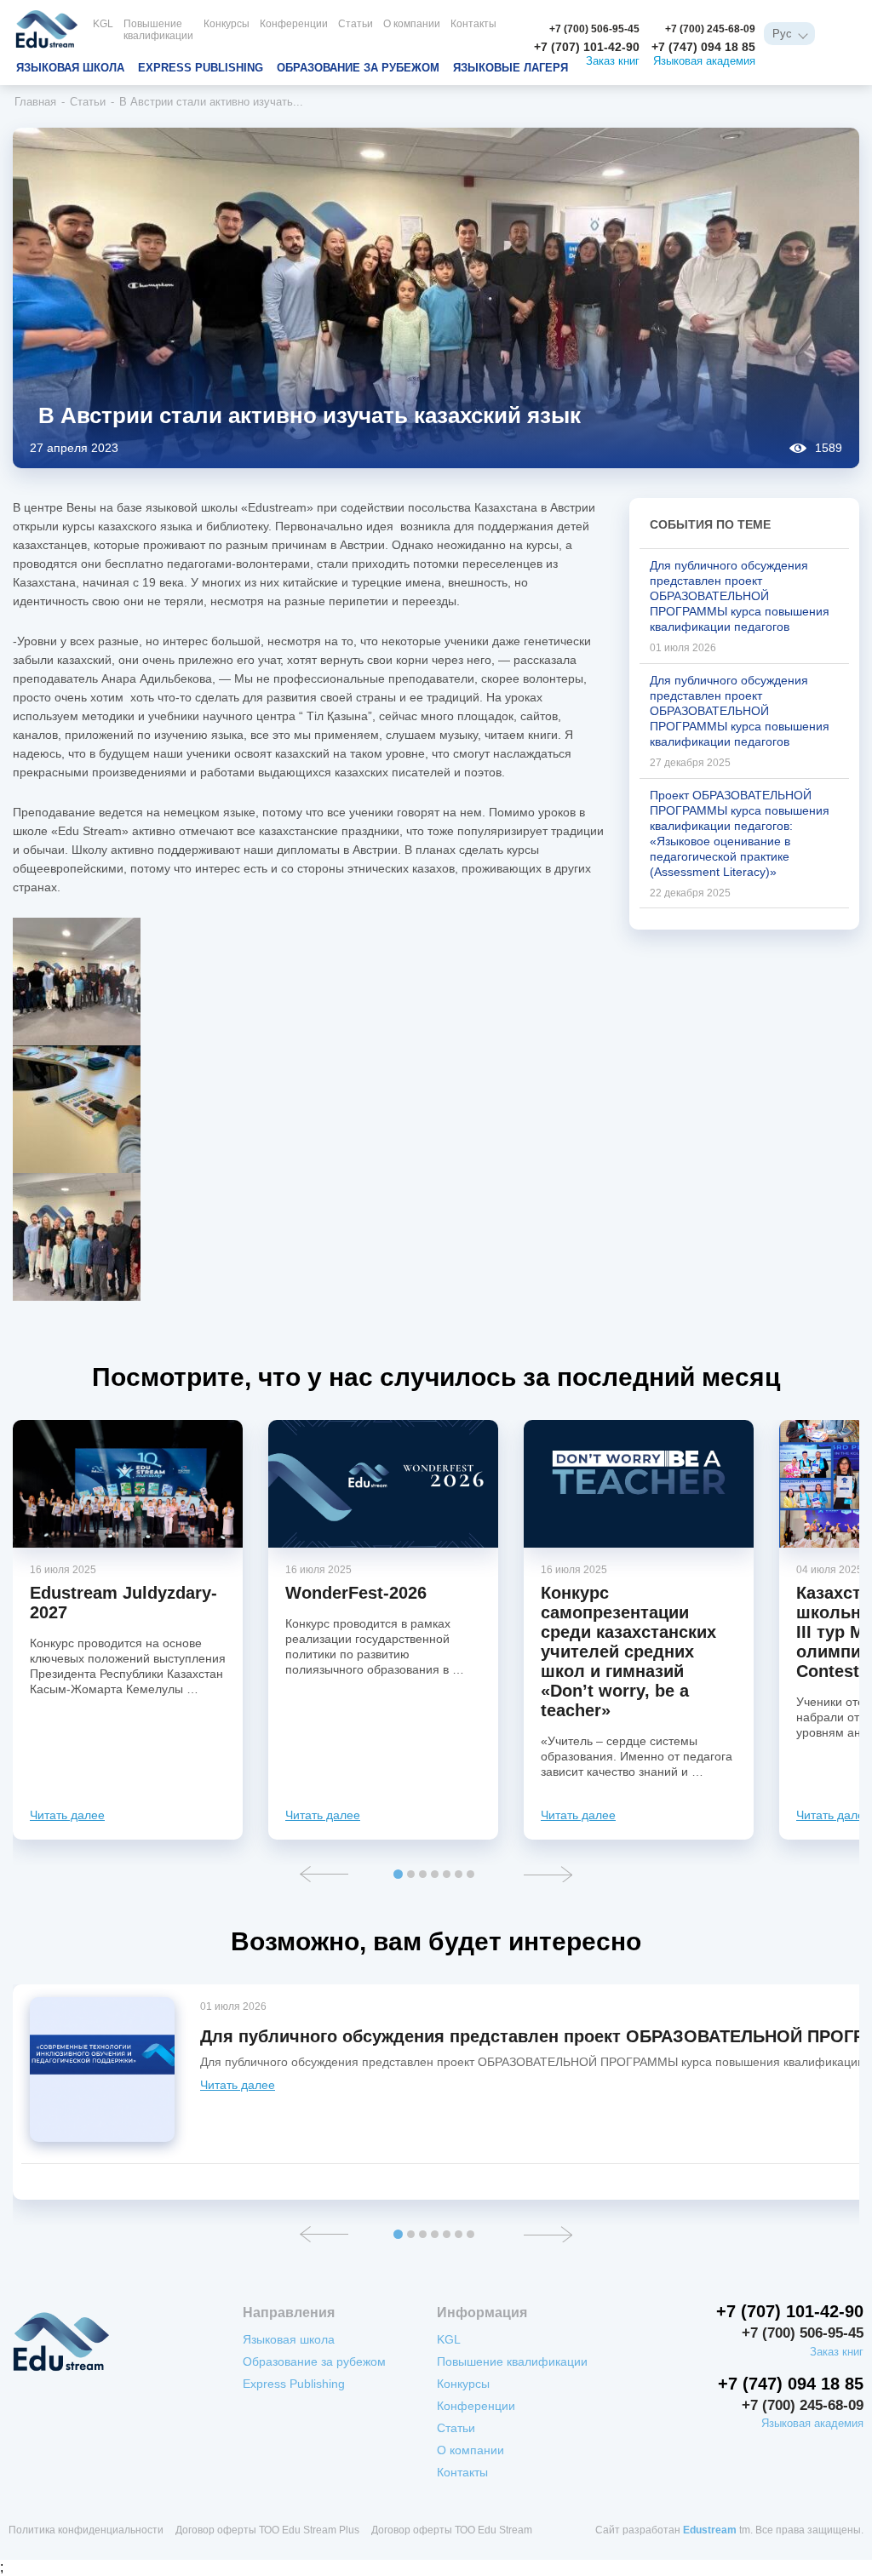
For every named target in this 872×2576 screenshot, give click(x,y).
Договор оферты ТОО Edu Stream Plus (267, 2530)
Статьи (356, 24)
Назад (324, 1874)
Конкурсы (227, 24)
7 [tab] (470, 1874)
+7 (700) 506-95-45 (594, 29)
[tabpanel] (128, 1630)
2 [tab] (411, 1874)
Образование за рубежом (358, 68)
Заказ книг (613, 61)
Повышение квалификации (158, 30)
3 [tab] (423, 1874)
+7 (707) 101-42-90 (587, 47)
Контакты (473, 24)
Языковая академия (704, 61)
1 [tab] (398, 1874)
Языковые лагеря (511, 68)
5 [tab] (447, 1874)
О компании (412, 24)
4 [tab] (435, 1874)
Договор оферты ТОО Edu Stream (452, 2530)
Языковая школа (70, 68)
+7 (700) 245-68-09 (710, 29)
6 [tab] (459, 1874)
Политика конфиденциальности (86, 2530)
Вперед (548, 1874)
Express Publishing (201, 68)
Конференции (294, 24)
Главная (35, 102)
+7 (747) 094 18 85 (703, 47)
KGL (103, 24)
